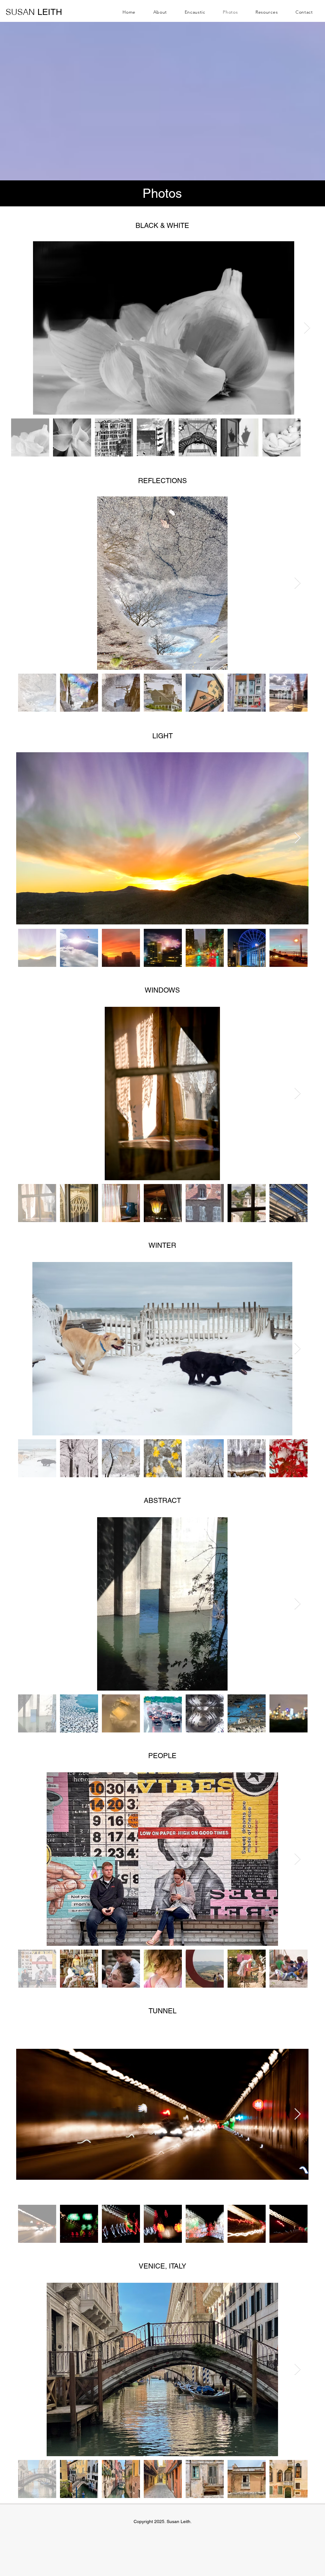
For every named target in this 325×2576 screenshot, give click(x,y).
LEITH (34, 12)
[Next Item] (307, 328)
